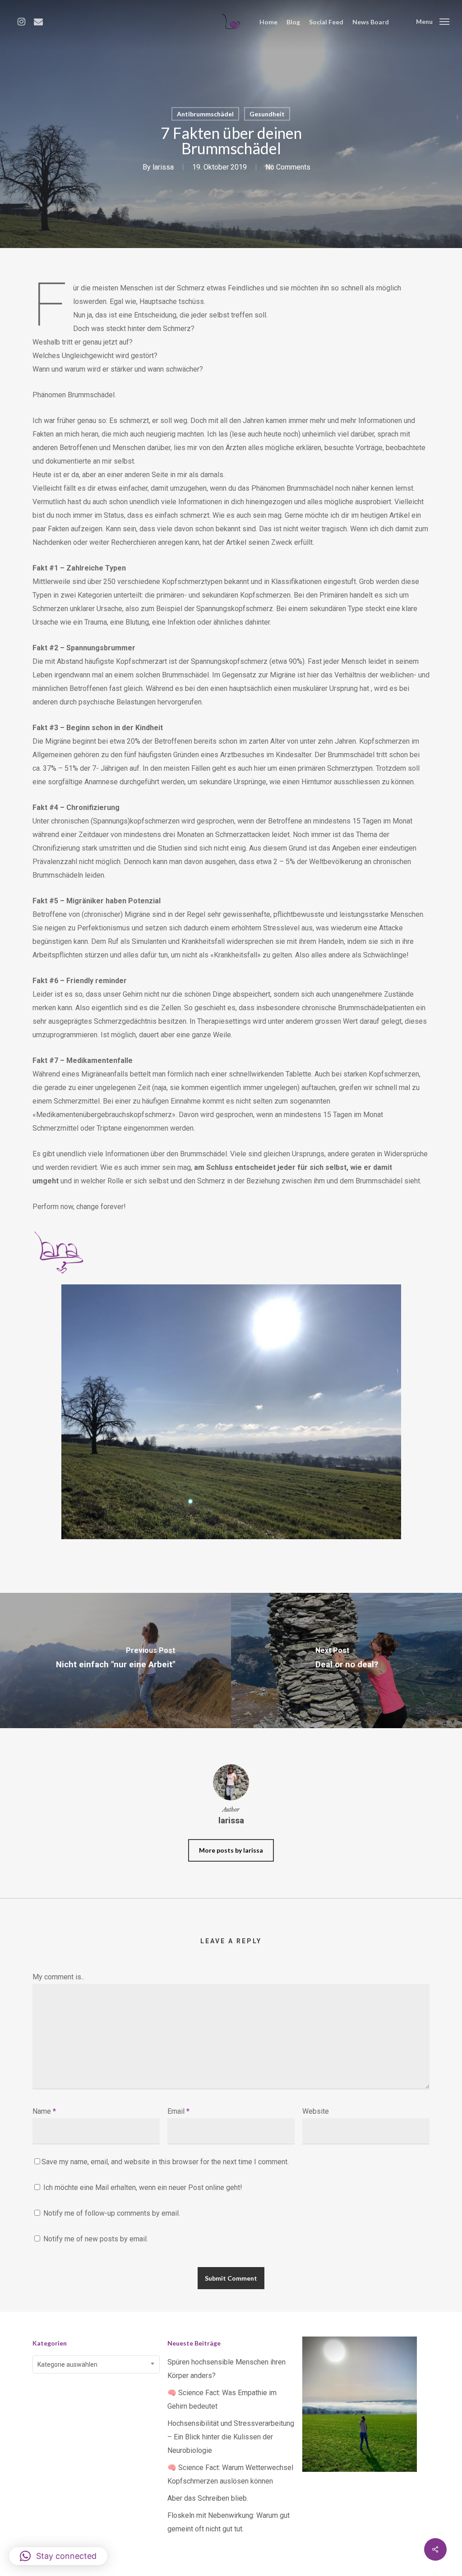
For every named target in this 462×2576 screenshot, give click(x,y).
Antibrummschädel (205, 114)
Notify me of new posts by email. (96, 2239)
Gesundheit (267, 114)
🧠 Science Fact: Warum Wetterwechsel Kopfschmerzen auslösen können (230, 2474)
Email (178, 2111)
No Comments (288, 167)
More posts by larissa (231, 1850)
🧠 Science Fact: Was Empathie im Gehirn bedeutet (222, 2399)
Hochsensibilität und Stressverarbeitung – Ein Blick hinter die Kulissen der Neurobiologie (231, 2437)
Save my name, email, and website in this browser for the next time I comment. (165, 2162)
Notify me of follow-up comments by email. (112, 2213)
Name (44, 2111)
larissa (163, 167)
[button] (58, 2556)
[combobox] (96, 2364)
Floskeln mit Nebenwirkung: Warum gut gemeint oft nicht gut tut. (229, 2522)
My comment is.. (58, 1977)
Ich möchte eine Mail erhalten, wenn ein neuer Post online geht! (142, 2187)
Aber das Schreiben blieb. (208, 2498)
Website (316, 2111)
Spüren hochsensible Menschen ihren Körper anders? (226, 2369)
